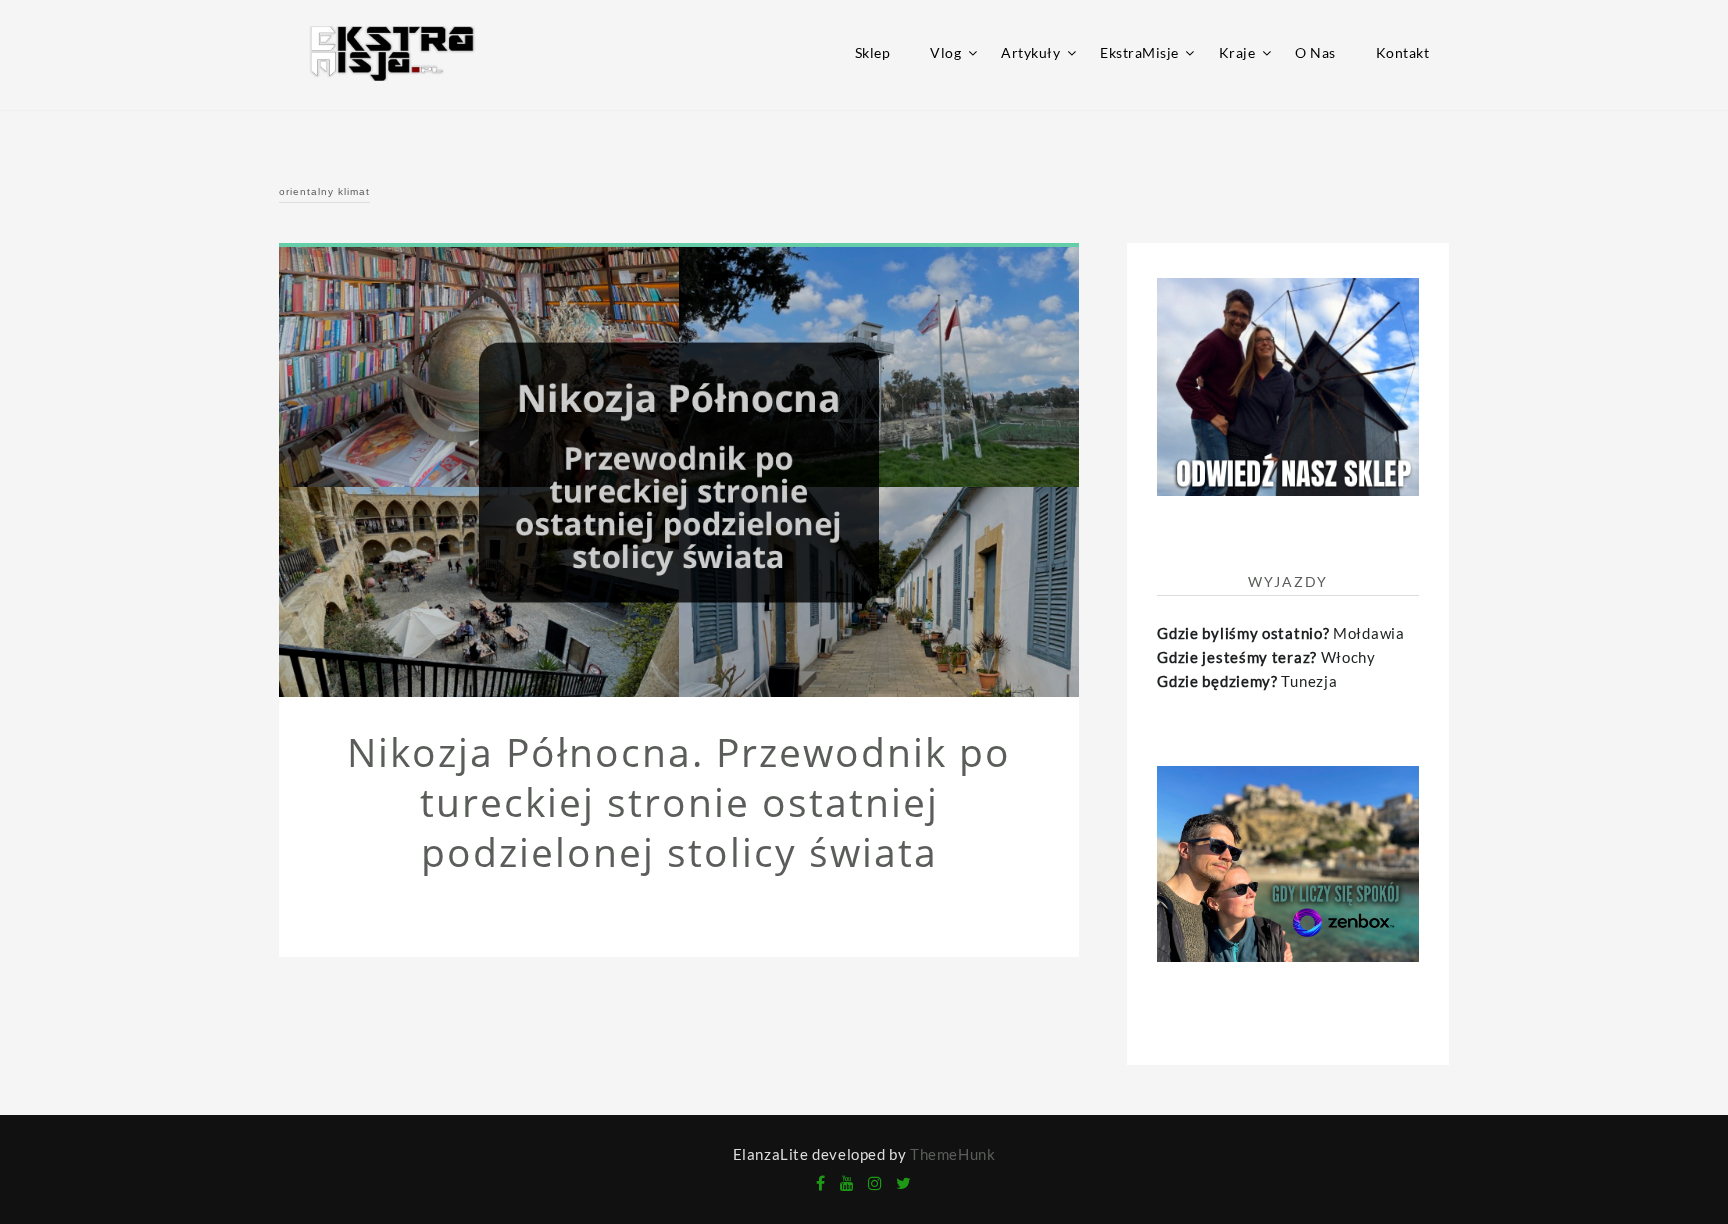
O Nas (1315, 52)
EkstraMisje (1139, 52)
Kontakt (1403, 52)
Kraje (1237, 52)
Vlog (945, 52)
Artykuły (1030, 52)
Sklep (873, 52)
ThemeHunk (952, 1154)
